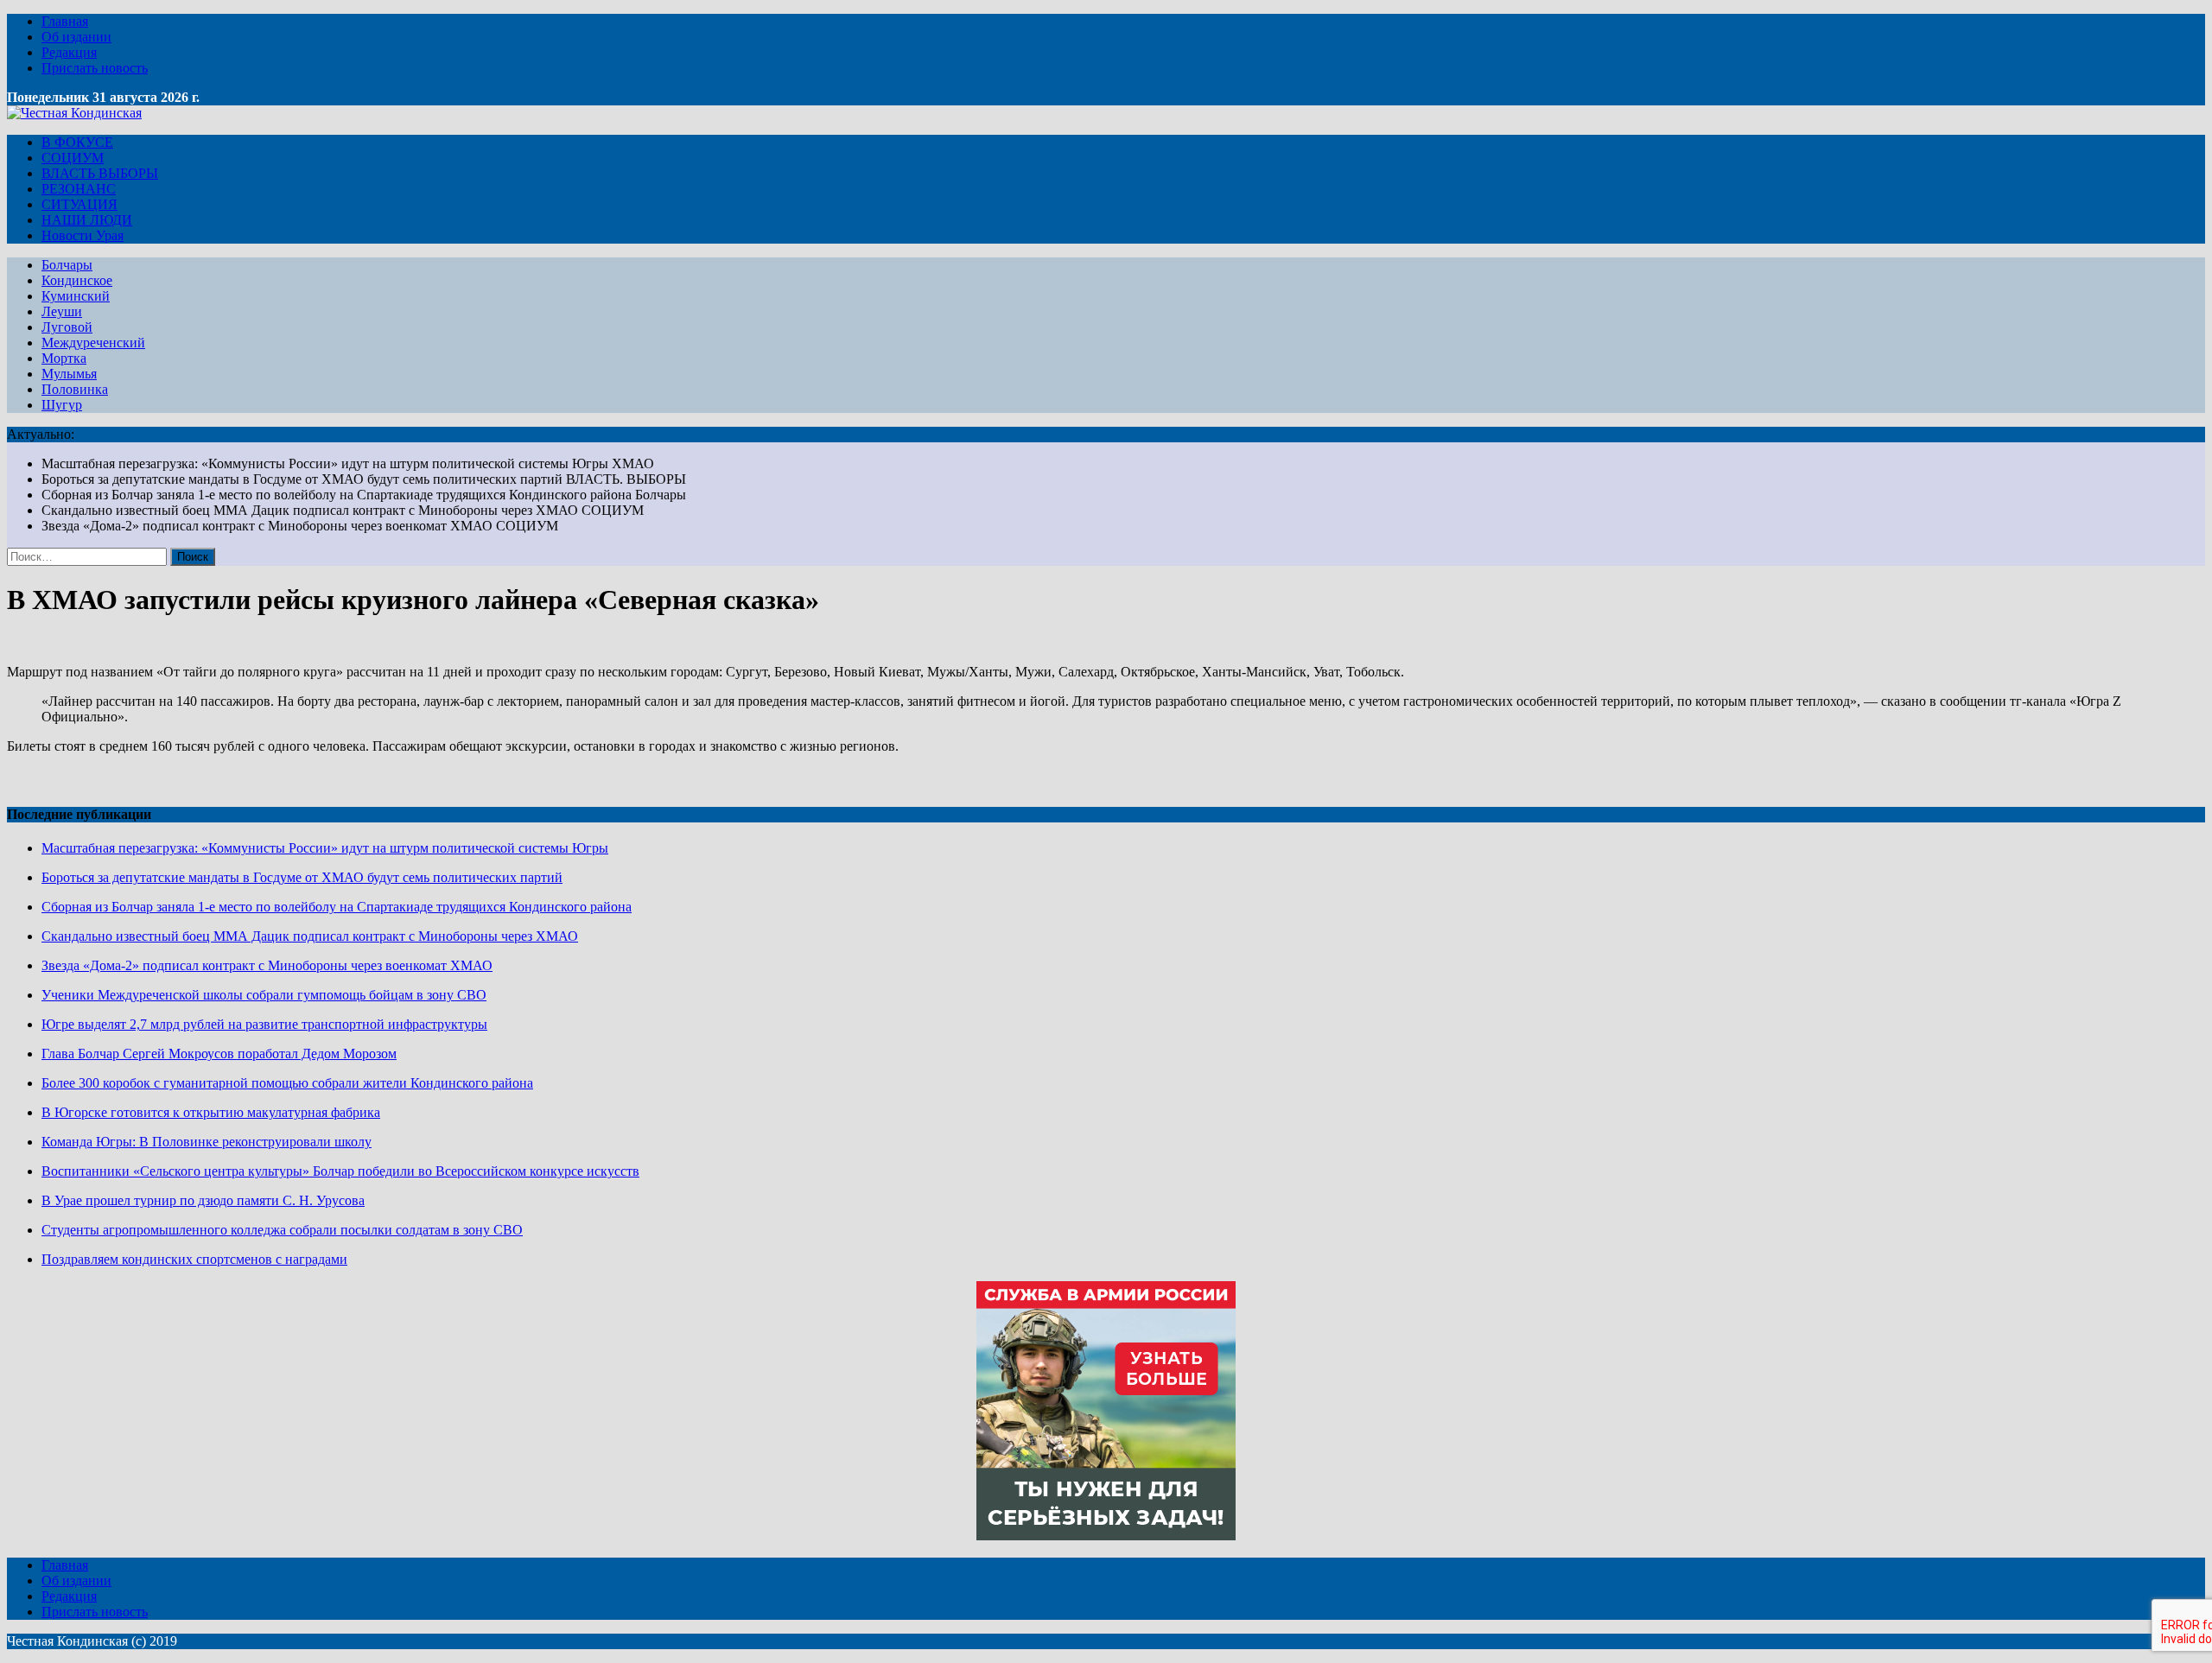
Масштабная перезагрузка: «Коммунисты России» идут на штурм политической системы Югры (325, 848)
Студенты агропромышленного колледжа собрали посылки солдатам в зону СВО (282, 1230)
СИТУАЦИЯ (79, 204)
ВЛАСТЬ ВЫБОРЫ (100, 173)
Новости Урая (83, 235)
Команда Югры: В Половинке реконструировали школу (207, 1142)
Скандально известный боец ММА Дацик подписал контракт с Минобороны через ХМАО (310, 936)
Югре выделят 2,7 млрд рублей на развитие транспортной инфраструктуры (264, 1024)
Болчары (67, 265)
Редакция (69, 52)
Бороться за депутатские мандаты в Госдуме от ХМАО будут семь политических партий (302, 877)
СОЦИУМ (73, 158)
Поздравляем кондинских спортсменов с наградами (194, 1259)
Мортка (64, 358)
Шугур (62, 405)
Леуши (62, 311)
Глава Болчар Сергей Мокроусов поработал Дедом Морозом (219, 1054)
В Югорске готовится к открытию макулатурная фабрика (211, 1112)
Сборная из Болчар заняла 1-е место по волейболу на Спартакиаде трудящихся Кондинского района (337, 907)
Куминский (76, 296)
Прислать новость (95, 68)
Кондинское (77, 280)
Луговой (67, 327)
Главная (65, 21)
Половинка (75, 389)
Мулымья (69, 374)
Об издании (76, 37)
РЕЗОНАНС (79, 189)
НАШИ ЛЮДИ (87, 220)
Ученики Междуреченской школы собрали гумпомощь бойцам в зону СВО (264, 995)
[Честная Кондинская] (74, 113)
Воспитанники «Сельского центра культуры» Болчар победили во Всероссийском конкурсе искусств (340, 1171)
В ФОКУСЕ (77, 142)
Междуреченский (93, 343)
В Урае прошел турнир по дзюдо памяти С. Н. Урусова (203, 1200)
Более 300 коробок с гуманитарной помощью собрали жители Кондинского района (287, 1083)
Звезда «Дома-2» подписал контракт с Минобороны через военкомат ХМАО (267, 965)
